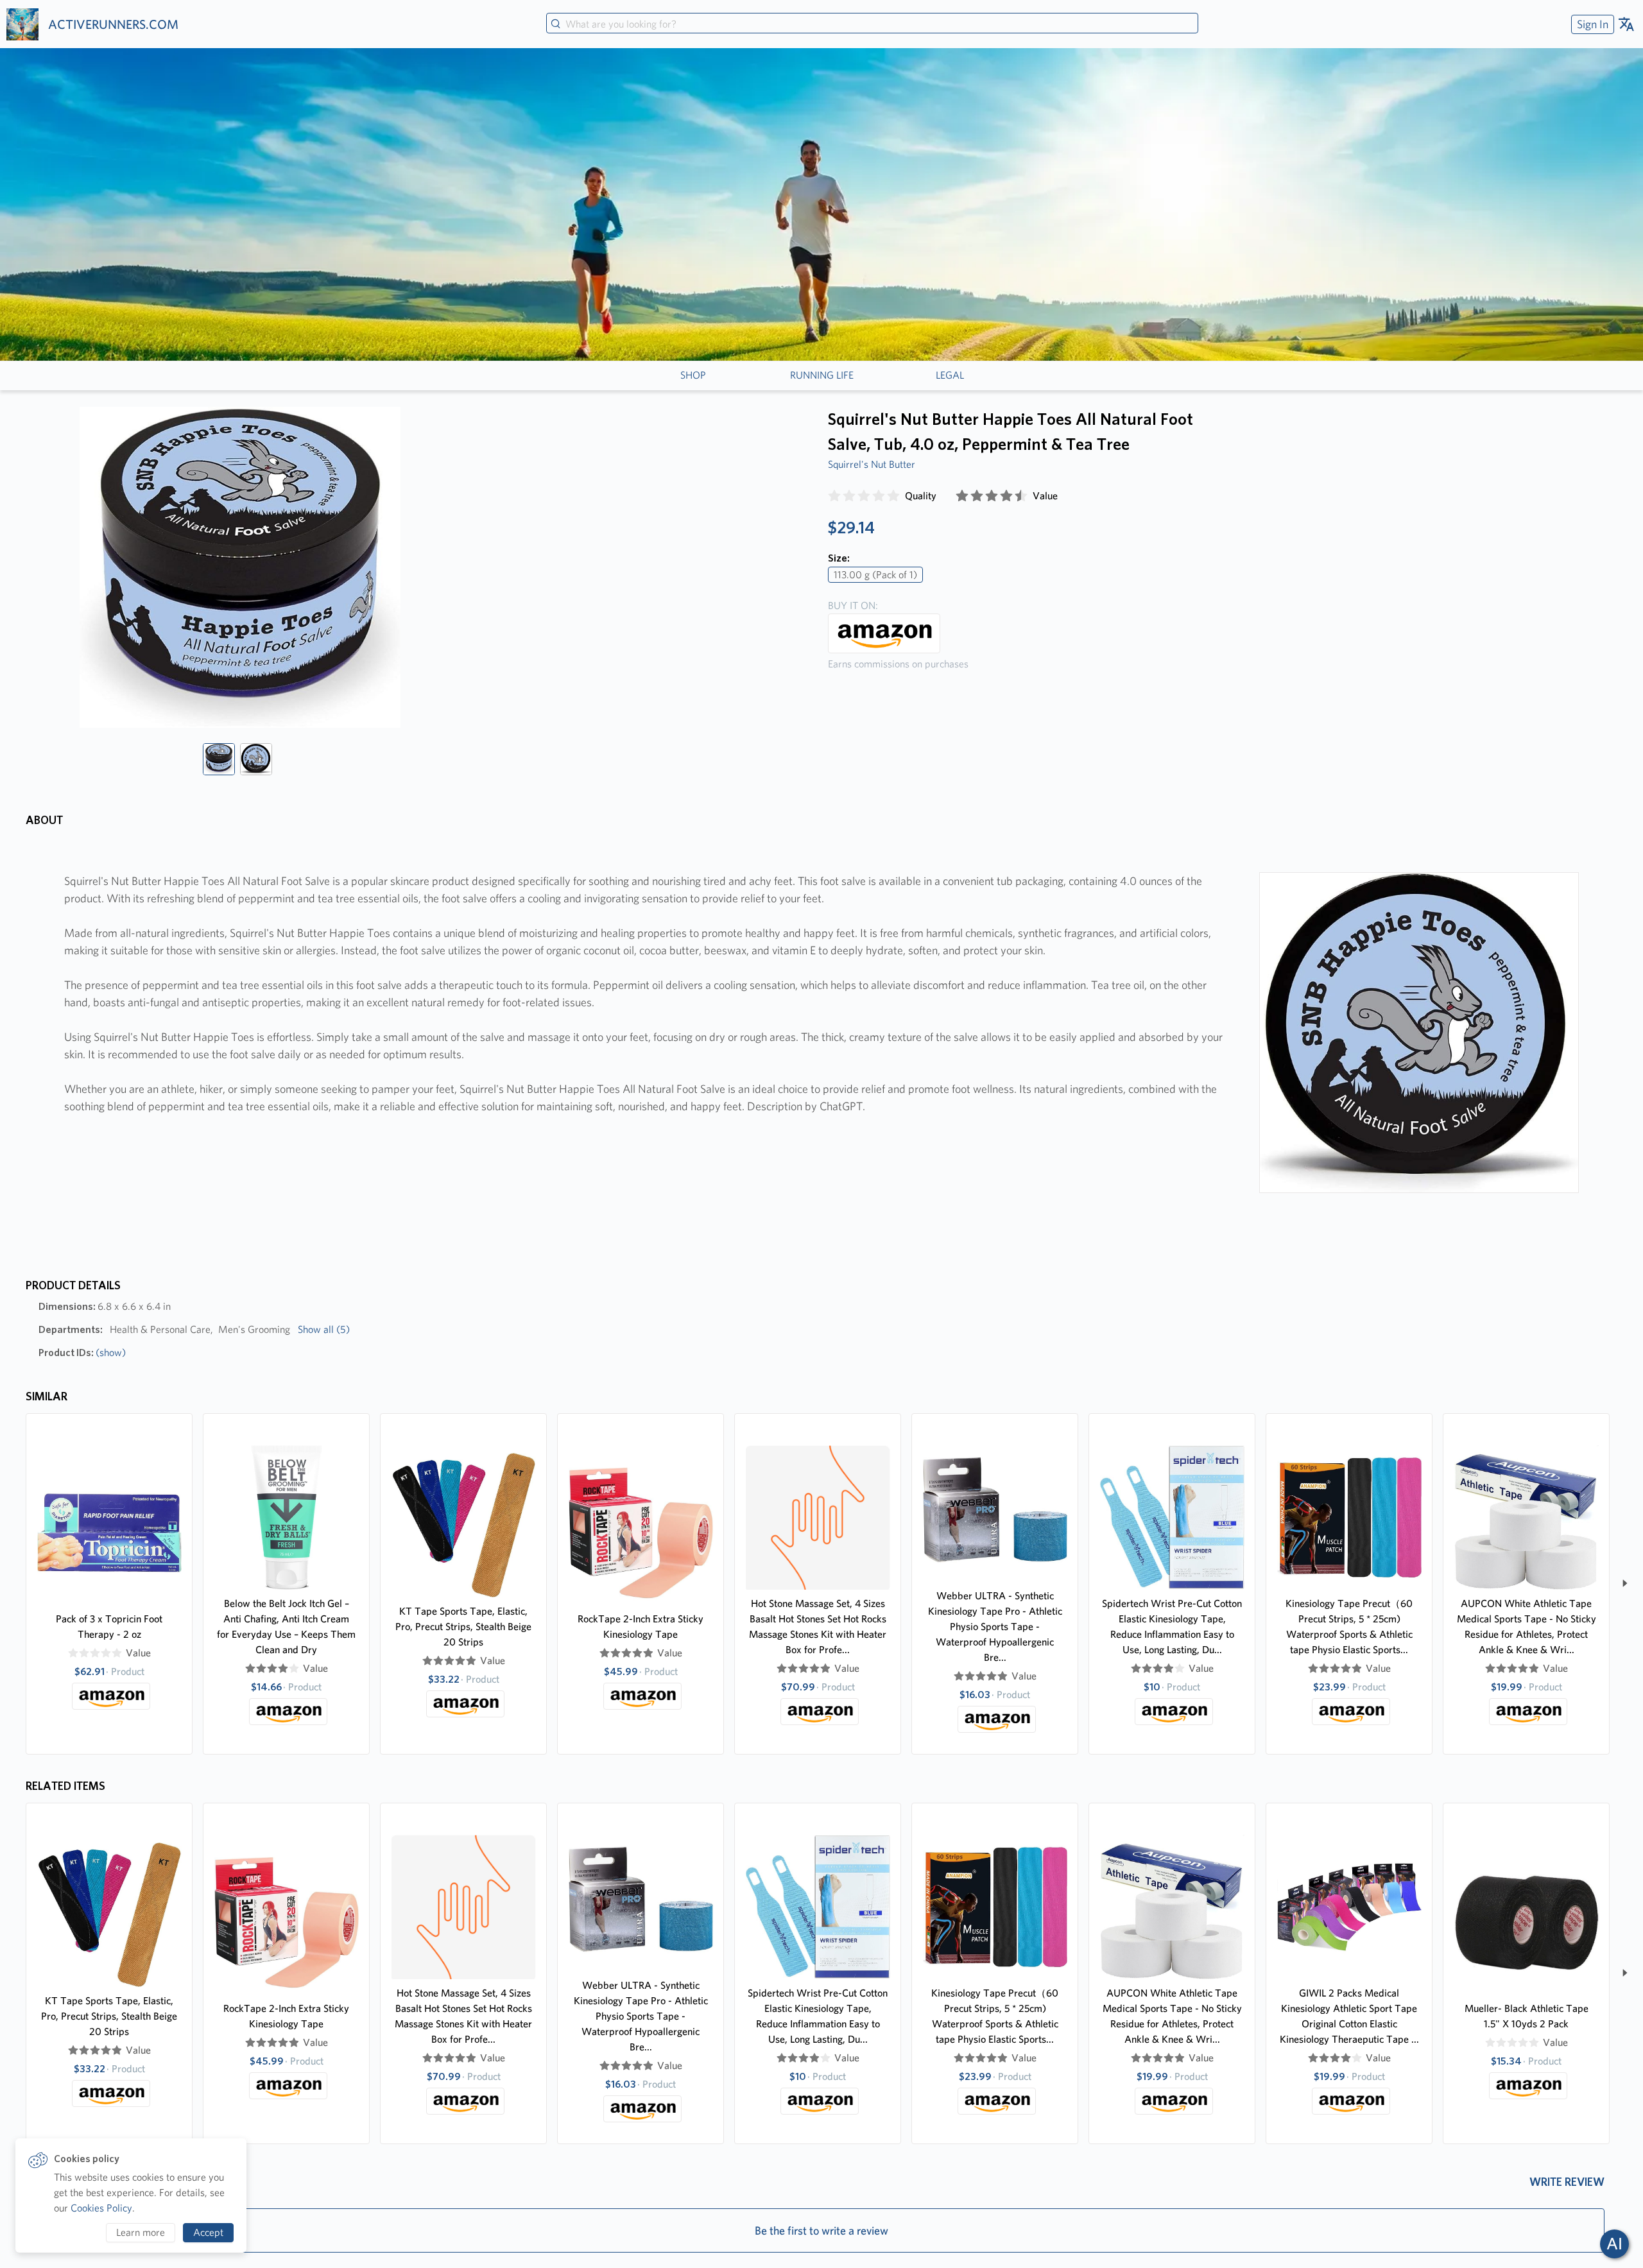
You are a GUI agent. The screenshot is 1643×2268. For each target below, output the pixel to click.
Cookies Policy (101, 2208)
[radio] (834, 496)
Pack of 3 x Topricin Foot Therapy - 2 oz (109, 1627)
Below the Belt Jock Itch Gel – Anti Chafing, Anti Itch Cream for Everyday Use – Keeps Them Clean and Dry (286, 1627)
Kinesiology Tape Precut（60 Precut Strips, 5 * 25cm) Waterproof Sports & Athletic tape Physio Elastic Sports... (1349, 1627)
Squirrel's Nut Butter (872, 464)
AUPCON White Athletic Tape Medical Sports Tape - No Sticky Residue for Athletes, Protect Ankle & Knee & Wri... (1527, 1627)
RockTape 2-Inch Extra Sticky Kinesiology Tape (641, 1627)
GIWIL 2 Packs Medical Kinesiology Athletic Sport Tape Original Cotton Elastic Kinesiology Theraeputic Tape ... (1349, 2016)
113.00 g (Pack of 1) (875, 575)
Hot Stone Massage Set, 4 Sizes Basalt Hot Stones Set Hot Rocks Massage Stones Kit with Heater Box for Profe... (818, 1627)
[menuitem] (1591, 24)
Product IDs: (82, 1353)
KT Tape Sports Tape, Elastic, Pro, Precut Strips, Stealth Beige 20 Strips (463, 1627)
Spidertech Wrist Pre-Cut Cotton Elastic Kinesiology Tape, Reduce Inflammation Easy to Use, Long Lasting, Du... (1172, 1627)
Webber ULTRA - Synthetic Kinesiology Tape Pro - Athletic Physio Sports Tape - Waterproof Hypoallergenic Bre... (995, 1627)
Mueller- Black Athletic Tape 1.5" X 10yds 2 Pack (1527, 2016)
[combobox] (872, 24)
